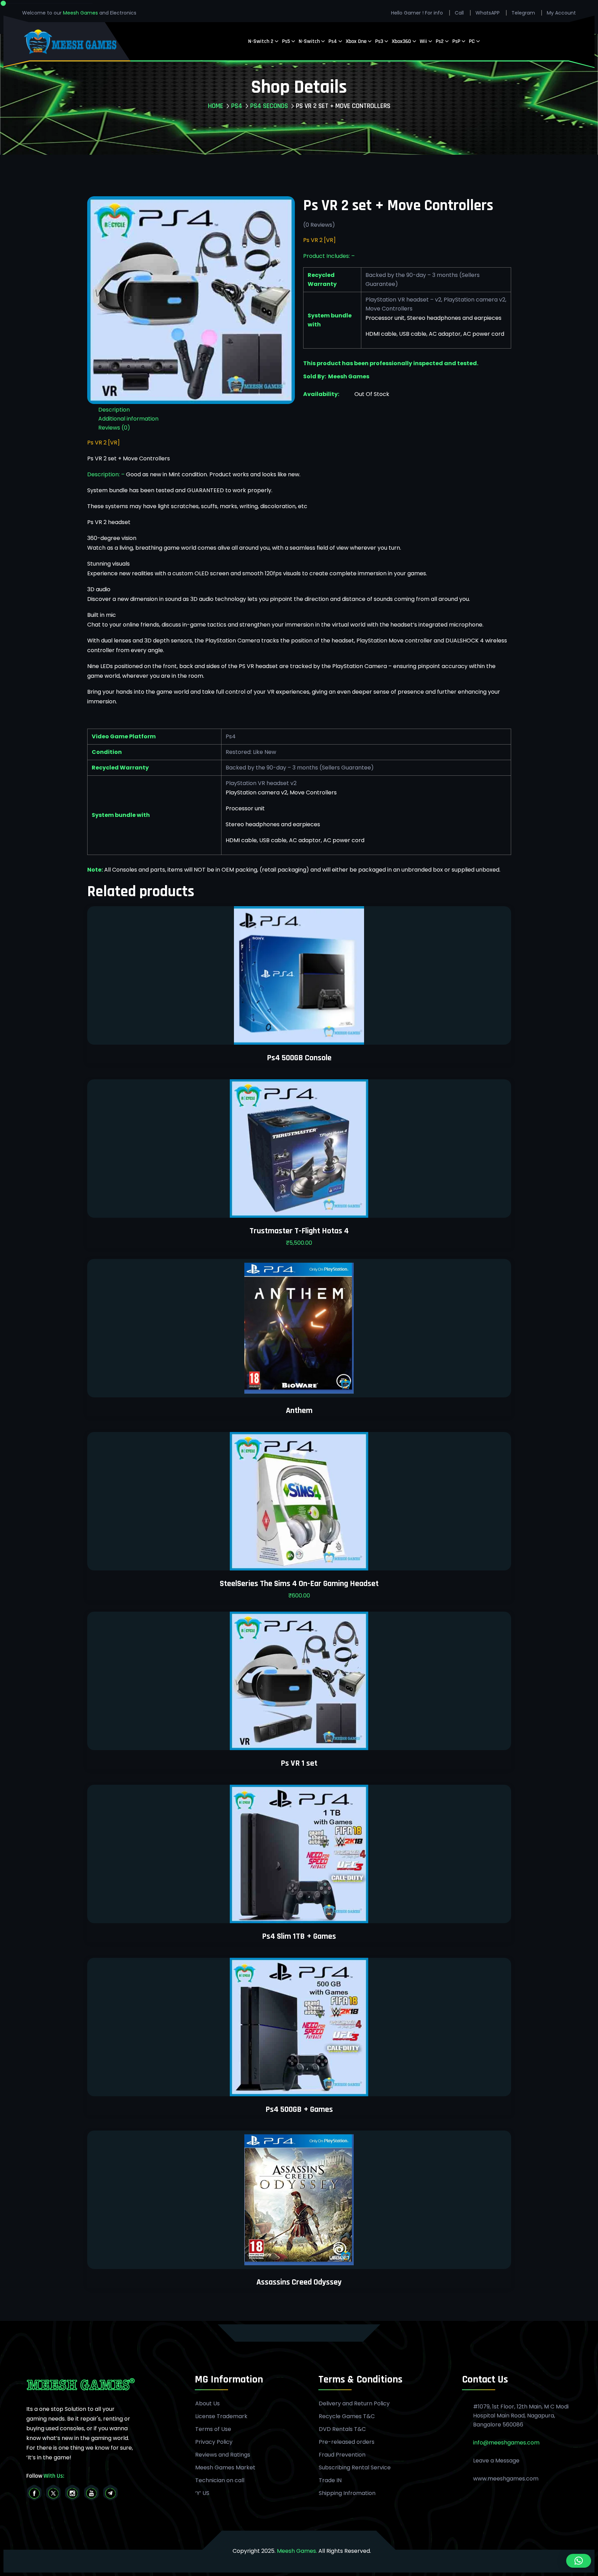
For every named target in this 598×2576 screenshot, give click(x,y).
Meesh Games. (297, 2551)
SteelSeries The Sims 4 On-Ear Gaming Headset (299, 1584)
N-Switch (309, 41)
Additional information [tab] (128, 419)
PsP (456, 41)
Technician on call (220, 2480)
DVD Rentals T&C (342, 2429)
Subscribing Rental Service (355, 2468)
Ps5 (286, 41)
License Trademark (221, 2416)
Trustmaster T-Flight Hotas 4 (299, 1231)
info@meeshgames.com (506, 2443)
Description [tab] (114, 410)
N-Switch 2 (261, 41)
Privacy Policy (214, 2442)
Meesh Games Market (225, 2468)
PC (472, 41)
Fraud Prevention (342, 2455)
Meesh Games (81, 13)
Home (216, 106)
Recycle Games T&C (347, 2416)
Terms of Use (213, 2429)
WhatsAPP (488, 13)
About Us (207, 2404)
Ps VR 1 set (299, 1763)
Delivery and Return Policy (354, 2404)
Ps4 (333, 41)
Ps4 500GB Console (299, 1058)
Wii (423, 41)
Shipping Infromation (347, 2493)
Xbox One (356, 41)
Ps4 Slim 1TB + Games (299, 1936)
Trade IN (330, 2480)
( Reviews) (319, 225)
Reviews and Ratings (223, 2455)
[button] (579, 2561)
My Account (561, 13)
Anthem (299, 1411)
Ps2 (440, 41)
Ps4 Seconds (269, 106)
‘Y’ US (202, 2493)
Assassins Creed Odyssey (299, 2282)
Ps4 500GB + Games (299, 2109)
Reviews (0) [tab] (114, 428)
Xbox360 (401, 41)
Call (459, 13)
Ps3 (379, 41)
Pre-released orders (347, 2442)
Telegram (523, 13)
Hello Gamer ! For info (417, 13)
